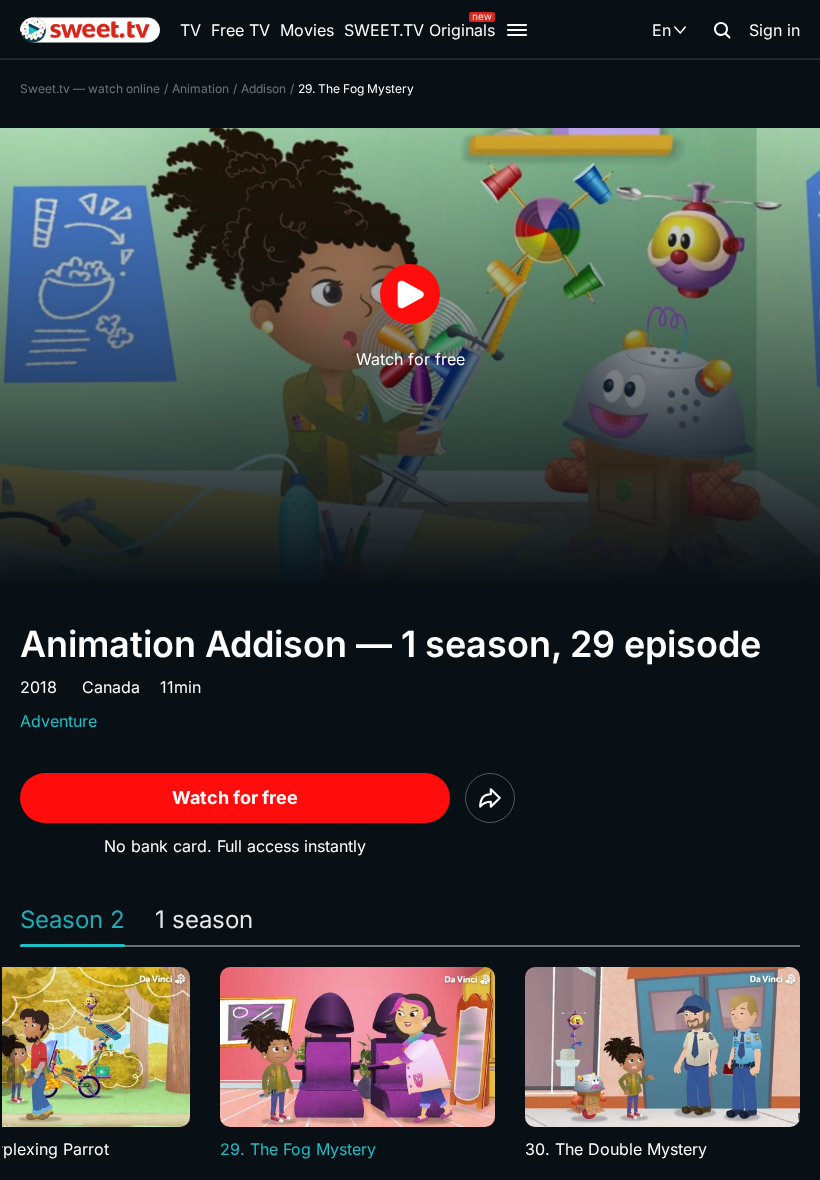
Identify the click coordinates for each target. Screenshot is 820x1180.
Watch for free (235, 797)
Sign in (774, 30)
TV (190, 30)
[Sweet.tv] (90, 30)
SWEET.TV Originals (419, 30)
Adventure (58, 721)
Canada (111, 687)
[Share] (490, 798)
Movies (307, 30)
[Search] (722, 30)
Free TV (240, 30)
